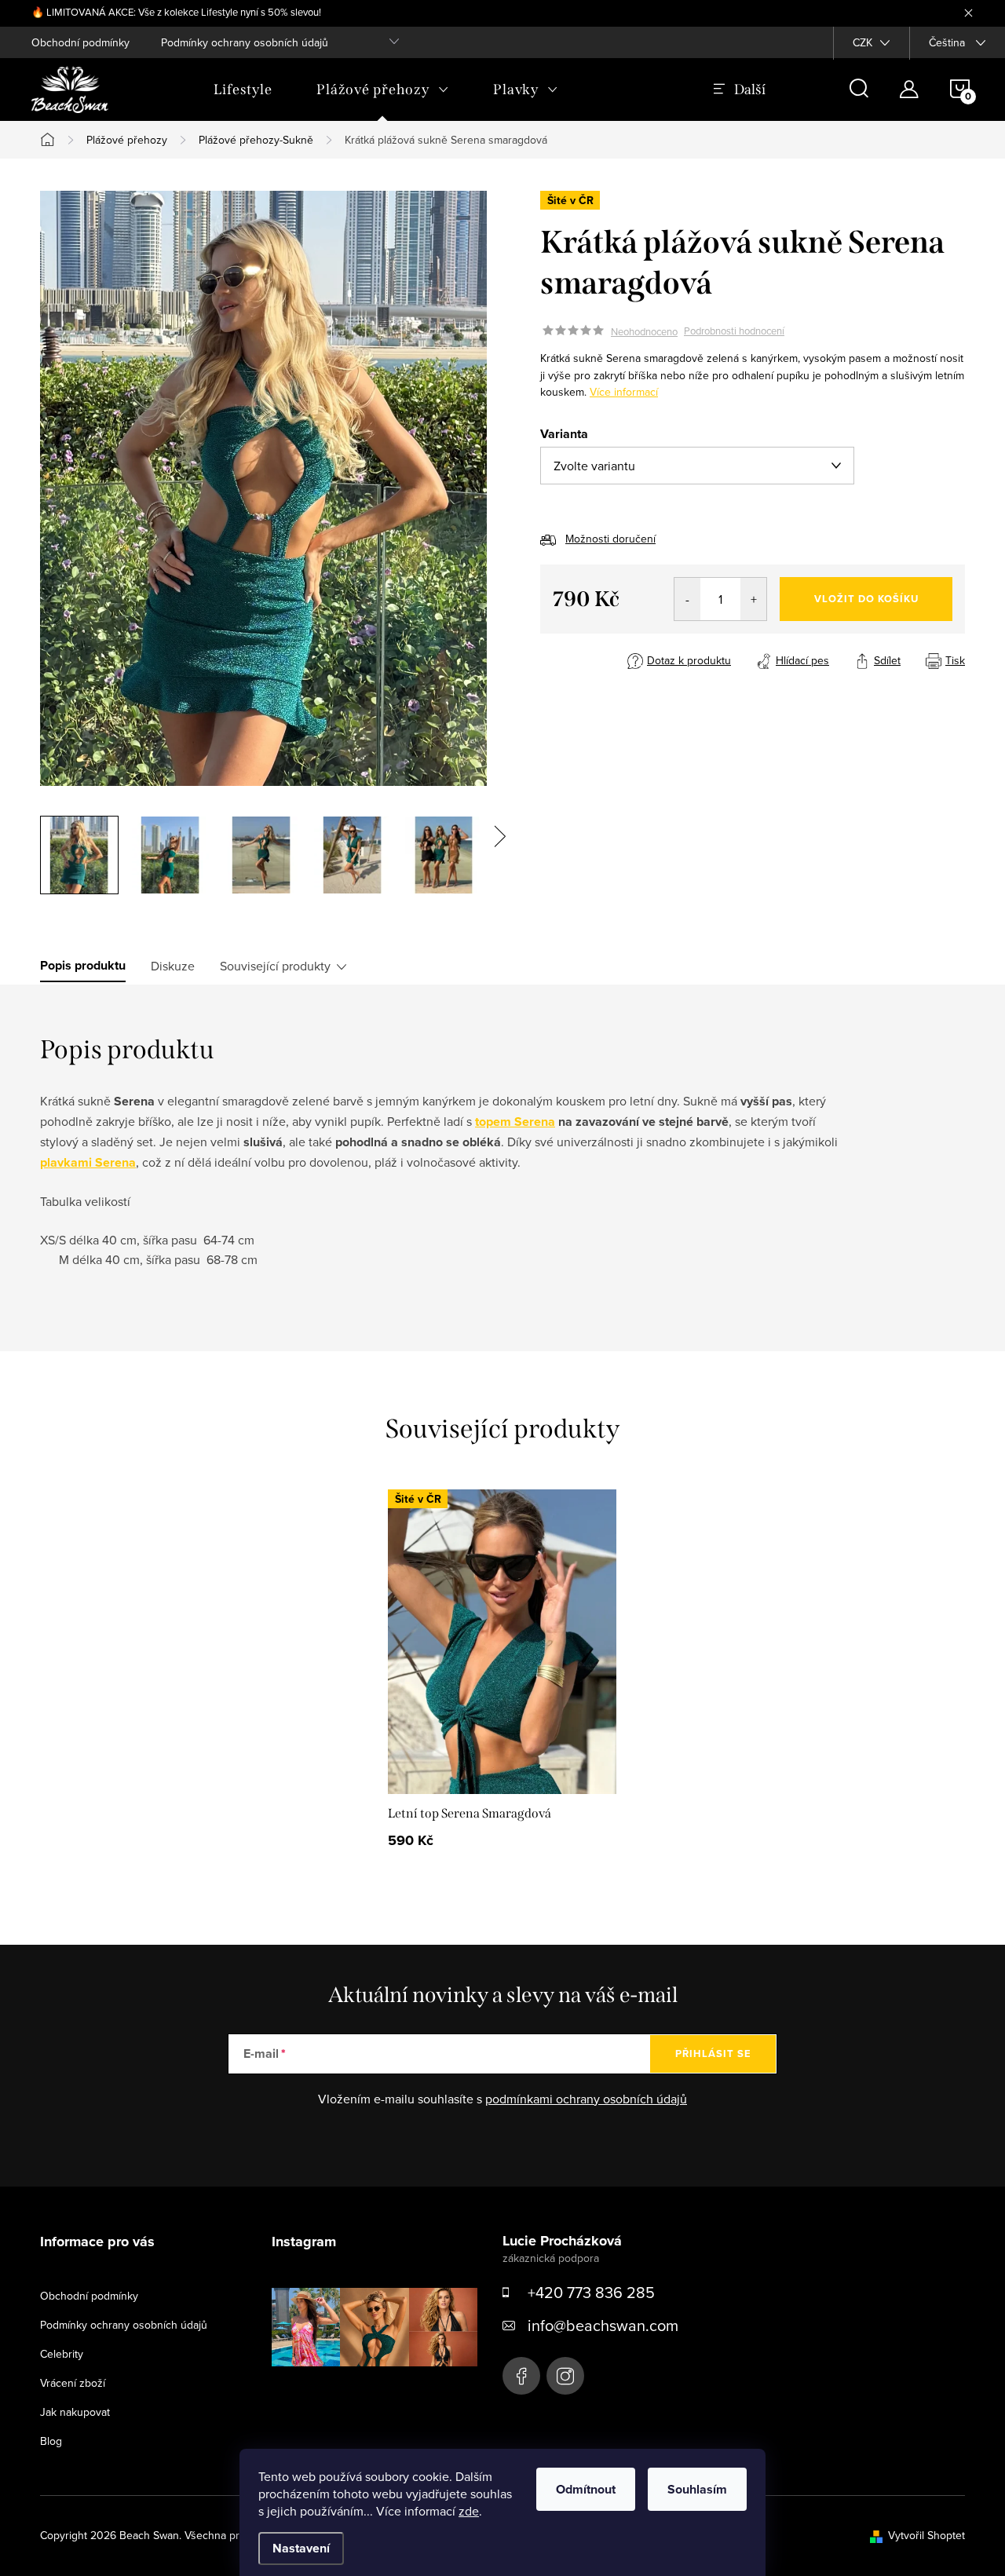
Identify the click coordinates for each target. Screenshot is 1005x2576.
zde (469, 2511)
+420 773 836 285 (591, 2292)
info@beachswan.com (603, 2325)
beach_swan (565, 2376)
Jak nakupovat (75, 2412)
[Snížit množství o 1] (687, 599)
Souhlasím (697, 2489)
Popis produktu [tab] (83, 966)
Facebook (521, 2376)
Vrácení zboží (73, 2383)
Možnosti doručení (610, 539)
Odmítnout (586, 2489)
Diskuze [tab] (173, 966)
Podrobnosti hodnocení (734, 331)
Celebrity (62, 2354)
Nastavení (301, 2548)
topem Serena (515, 1122)
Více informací (624, 392)
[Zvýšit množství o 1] (753, 599)
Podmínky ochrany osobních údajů (245, 42)
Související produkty (275, 966)
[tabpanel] (502, 1674)
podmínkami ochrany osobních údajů (586, 2099)
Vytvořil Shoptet (926, 2535)
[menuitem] (243, 90)
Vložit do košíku (866, 599)
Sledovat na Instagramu (386, 2391)
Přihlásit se (713, 2053)
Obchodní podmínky (80, 42)
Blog (51, 2441)
